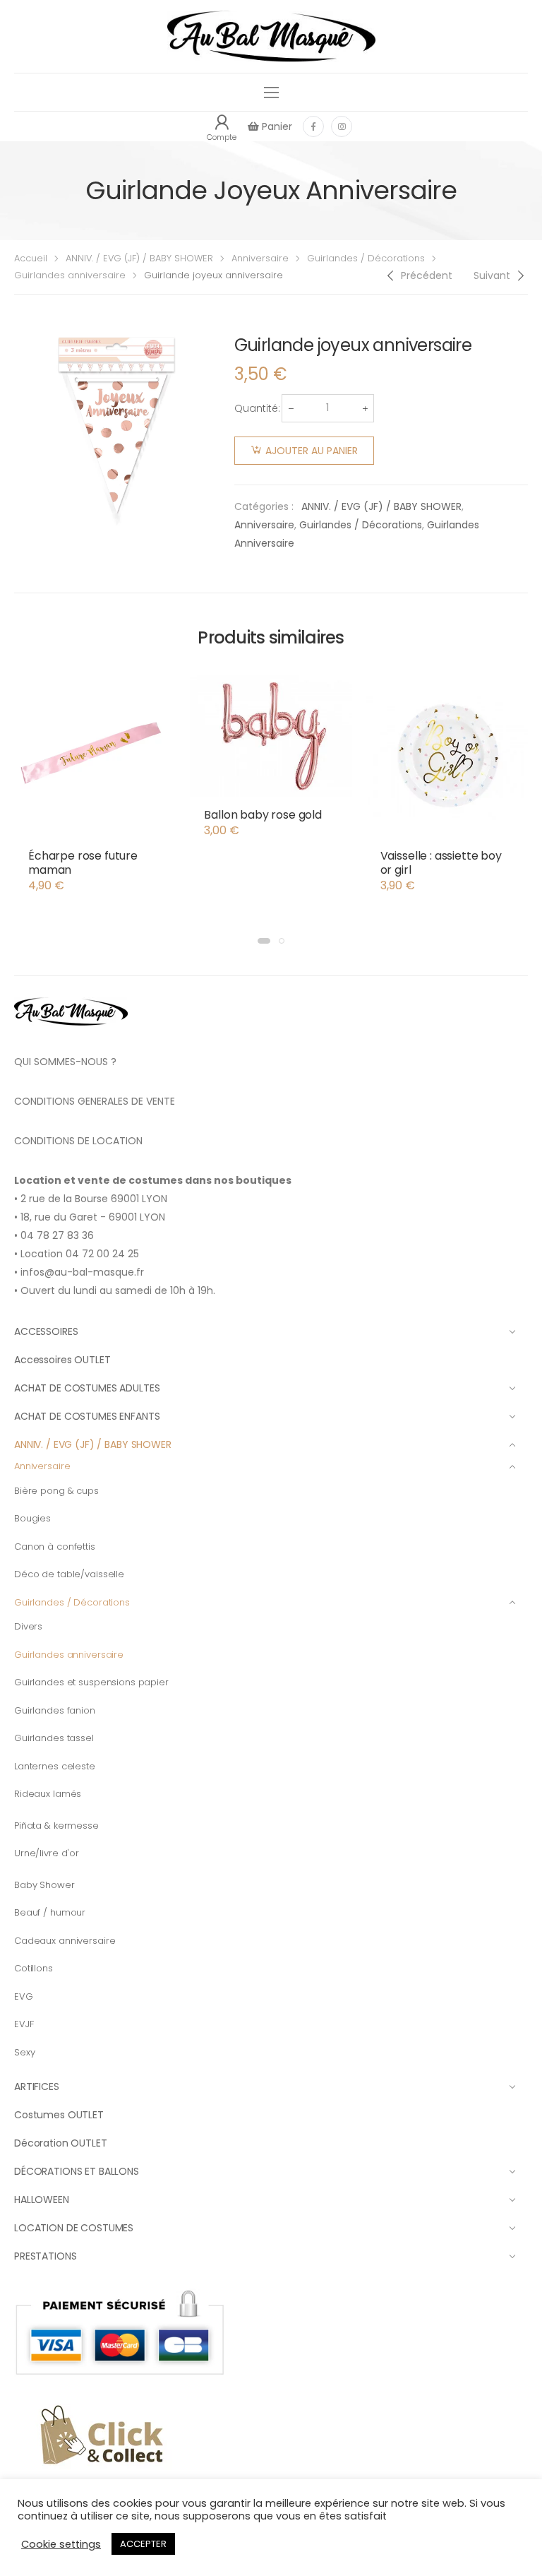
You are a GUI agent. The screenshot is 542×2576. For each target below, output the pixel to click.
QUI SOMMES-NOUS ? (65, 1062)
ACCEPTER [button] (143, 2544)
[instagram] (342, 126)
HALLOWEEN (42, 2200)
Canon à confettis (55, 1547)
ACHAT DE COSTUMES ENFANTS (87, 1416)
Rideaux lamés (48, 1794)
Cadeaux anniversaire (65, 1941)
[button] (264, 941)
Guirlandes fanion (55, 1710)
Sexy (24, 2052)
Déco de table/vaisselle (69, 1574)
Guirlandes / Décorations (366, 258)
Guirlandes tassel (54, 1738)
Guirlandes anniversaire (70, 275)
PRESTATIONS (45, 2256)
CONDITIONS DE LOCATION (78, 1141)
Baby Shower (44, 1885)
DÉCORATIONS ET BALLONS (77, 2171)
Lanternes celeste (55, 1766)
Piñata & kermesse (56, 1826)
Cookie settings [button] (61, 2544)
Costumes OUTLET (59, 2115)
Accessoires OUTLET (62, 1360)
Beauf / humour (50, 1912)
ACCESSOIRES (46, 1331)
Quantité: (257, 408)
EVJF (24, 2024)
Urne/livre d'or (47, 1853)
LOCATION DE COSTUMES (74, 2228)
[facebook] (313, 126)
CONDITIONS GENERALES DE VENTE (95, 1101)
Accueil (31, 258)
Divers (28, 1626)
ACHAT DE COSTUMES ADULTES (87, 1388)
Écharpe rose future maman (83, 863)
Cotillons (34, 1968)
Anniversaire (260, 258)
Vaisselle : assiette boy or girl (441, 863)
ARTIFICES (37, 2087)
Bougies (32, 1518)
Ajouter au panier (312, 451)
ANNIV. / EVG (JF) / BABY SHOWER (139, 258)
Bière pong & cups (56, 1491)
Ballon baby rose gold (263, 815)
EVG (24, 1996)
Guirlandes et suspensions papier (91, 1682)
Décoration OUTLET (61, 2143)
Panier (276, 126)
